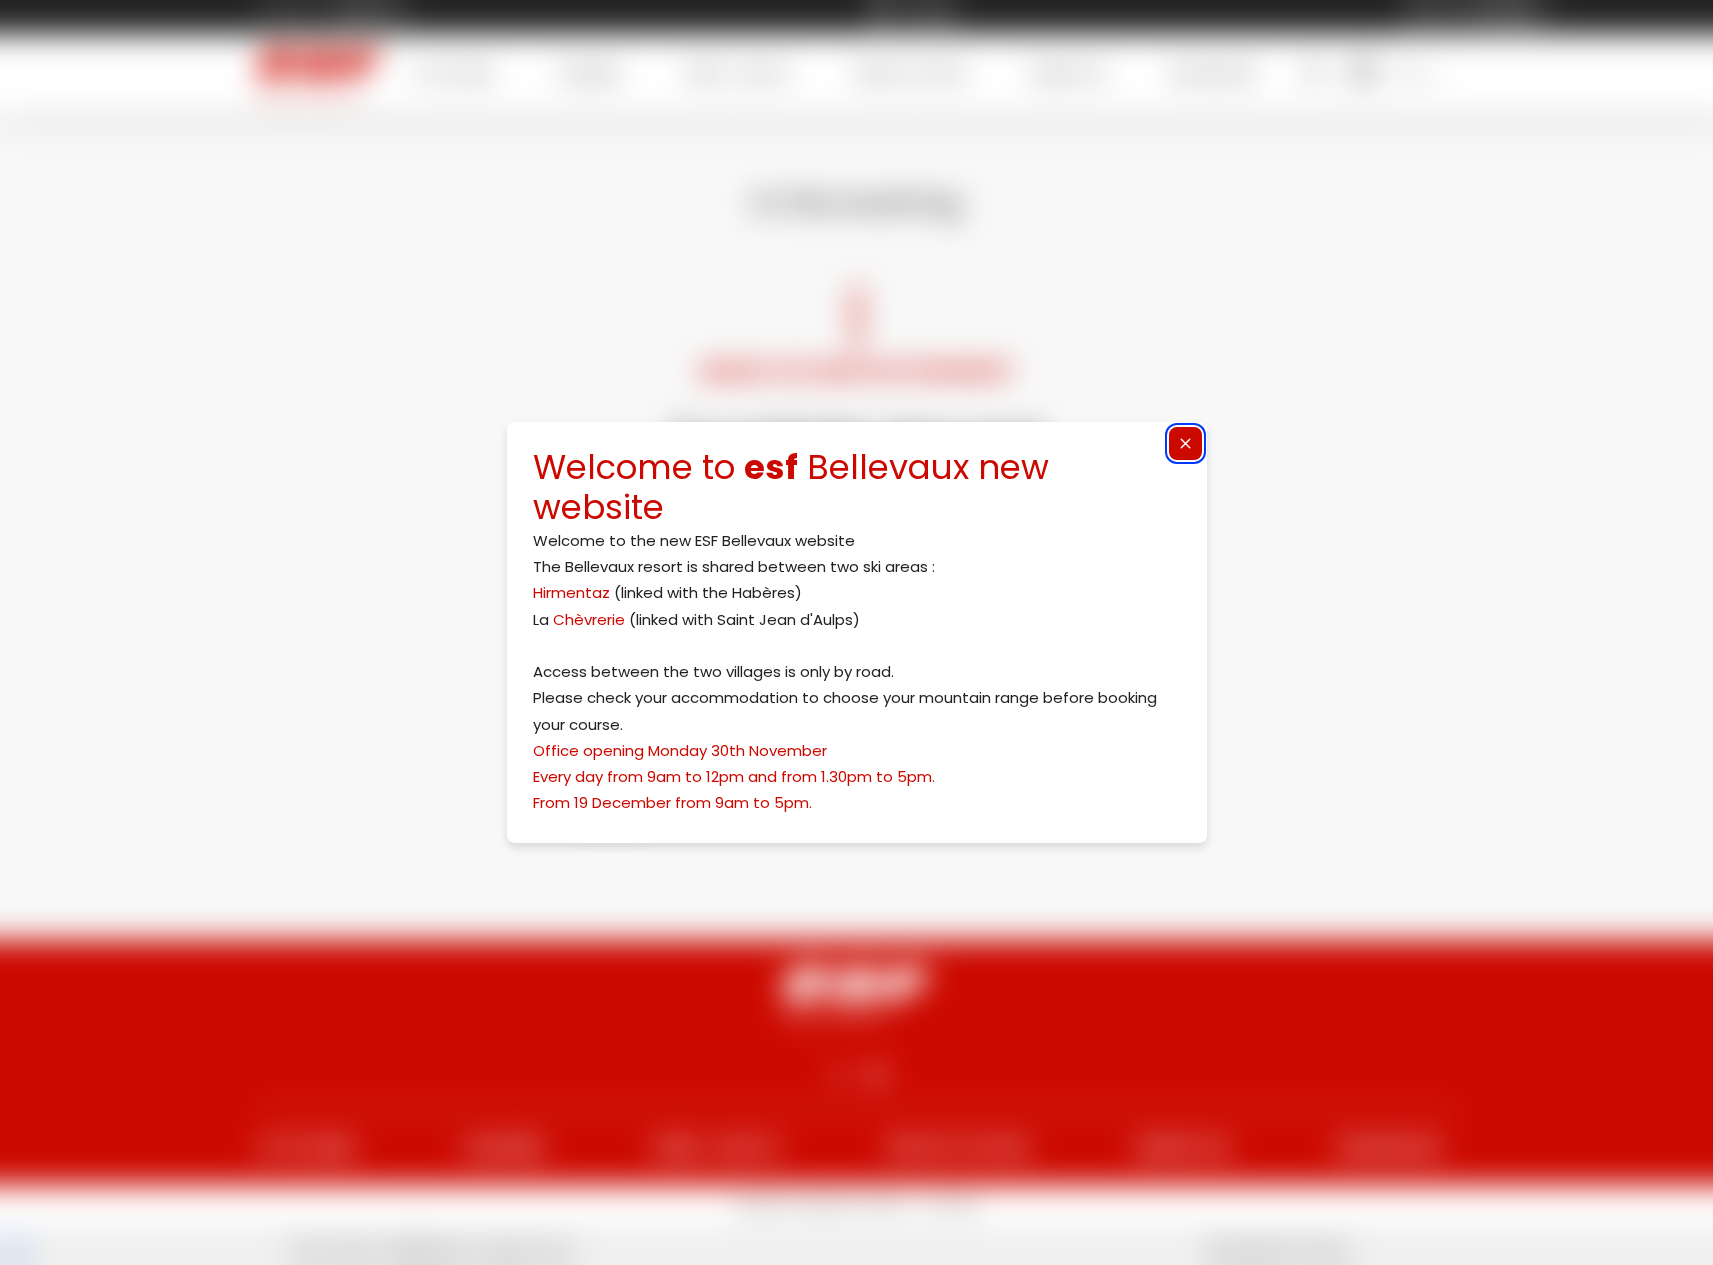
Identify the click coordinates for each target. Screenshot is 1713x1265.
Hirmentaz (571, 592)
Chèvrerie (589, 619)
